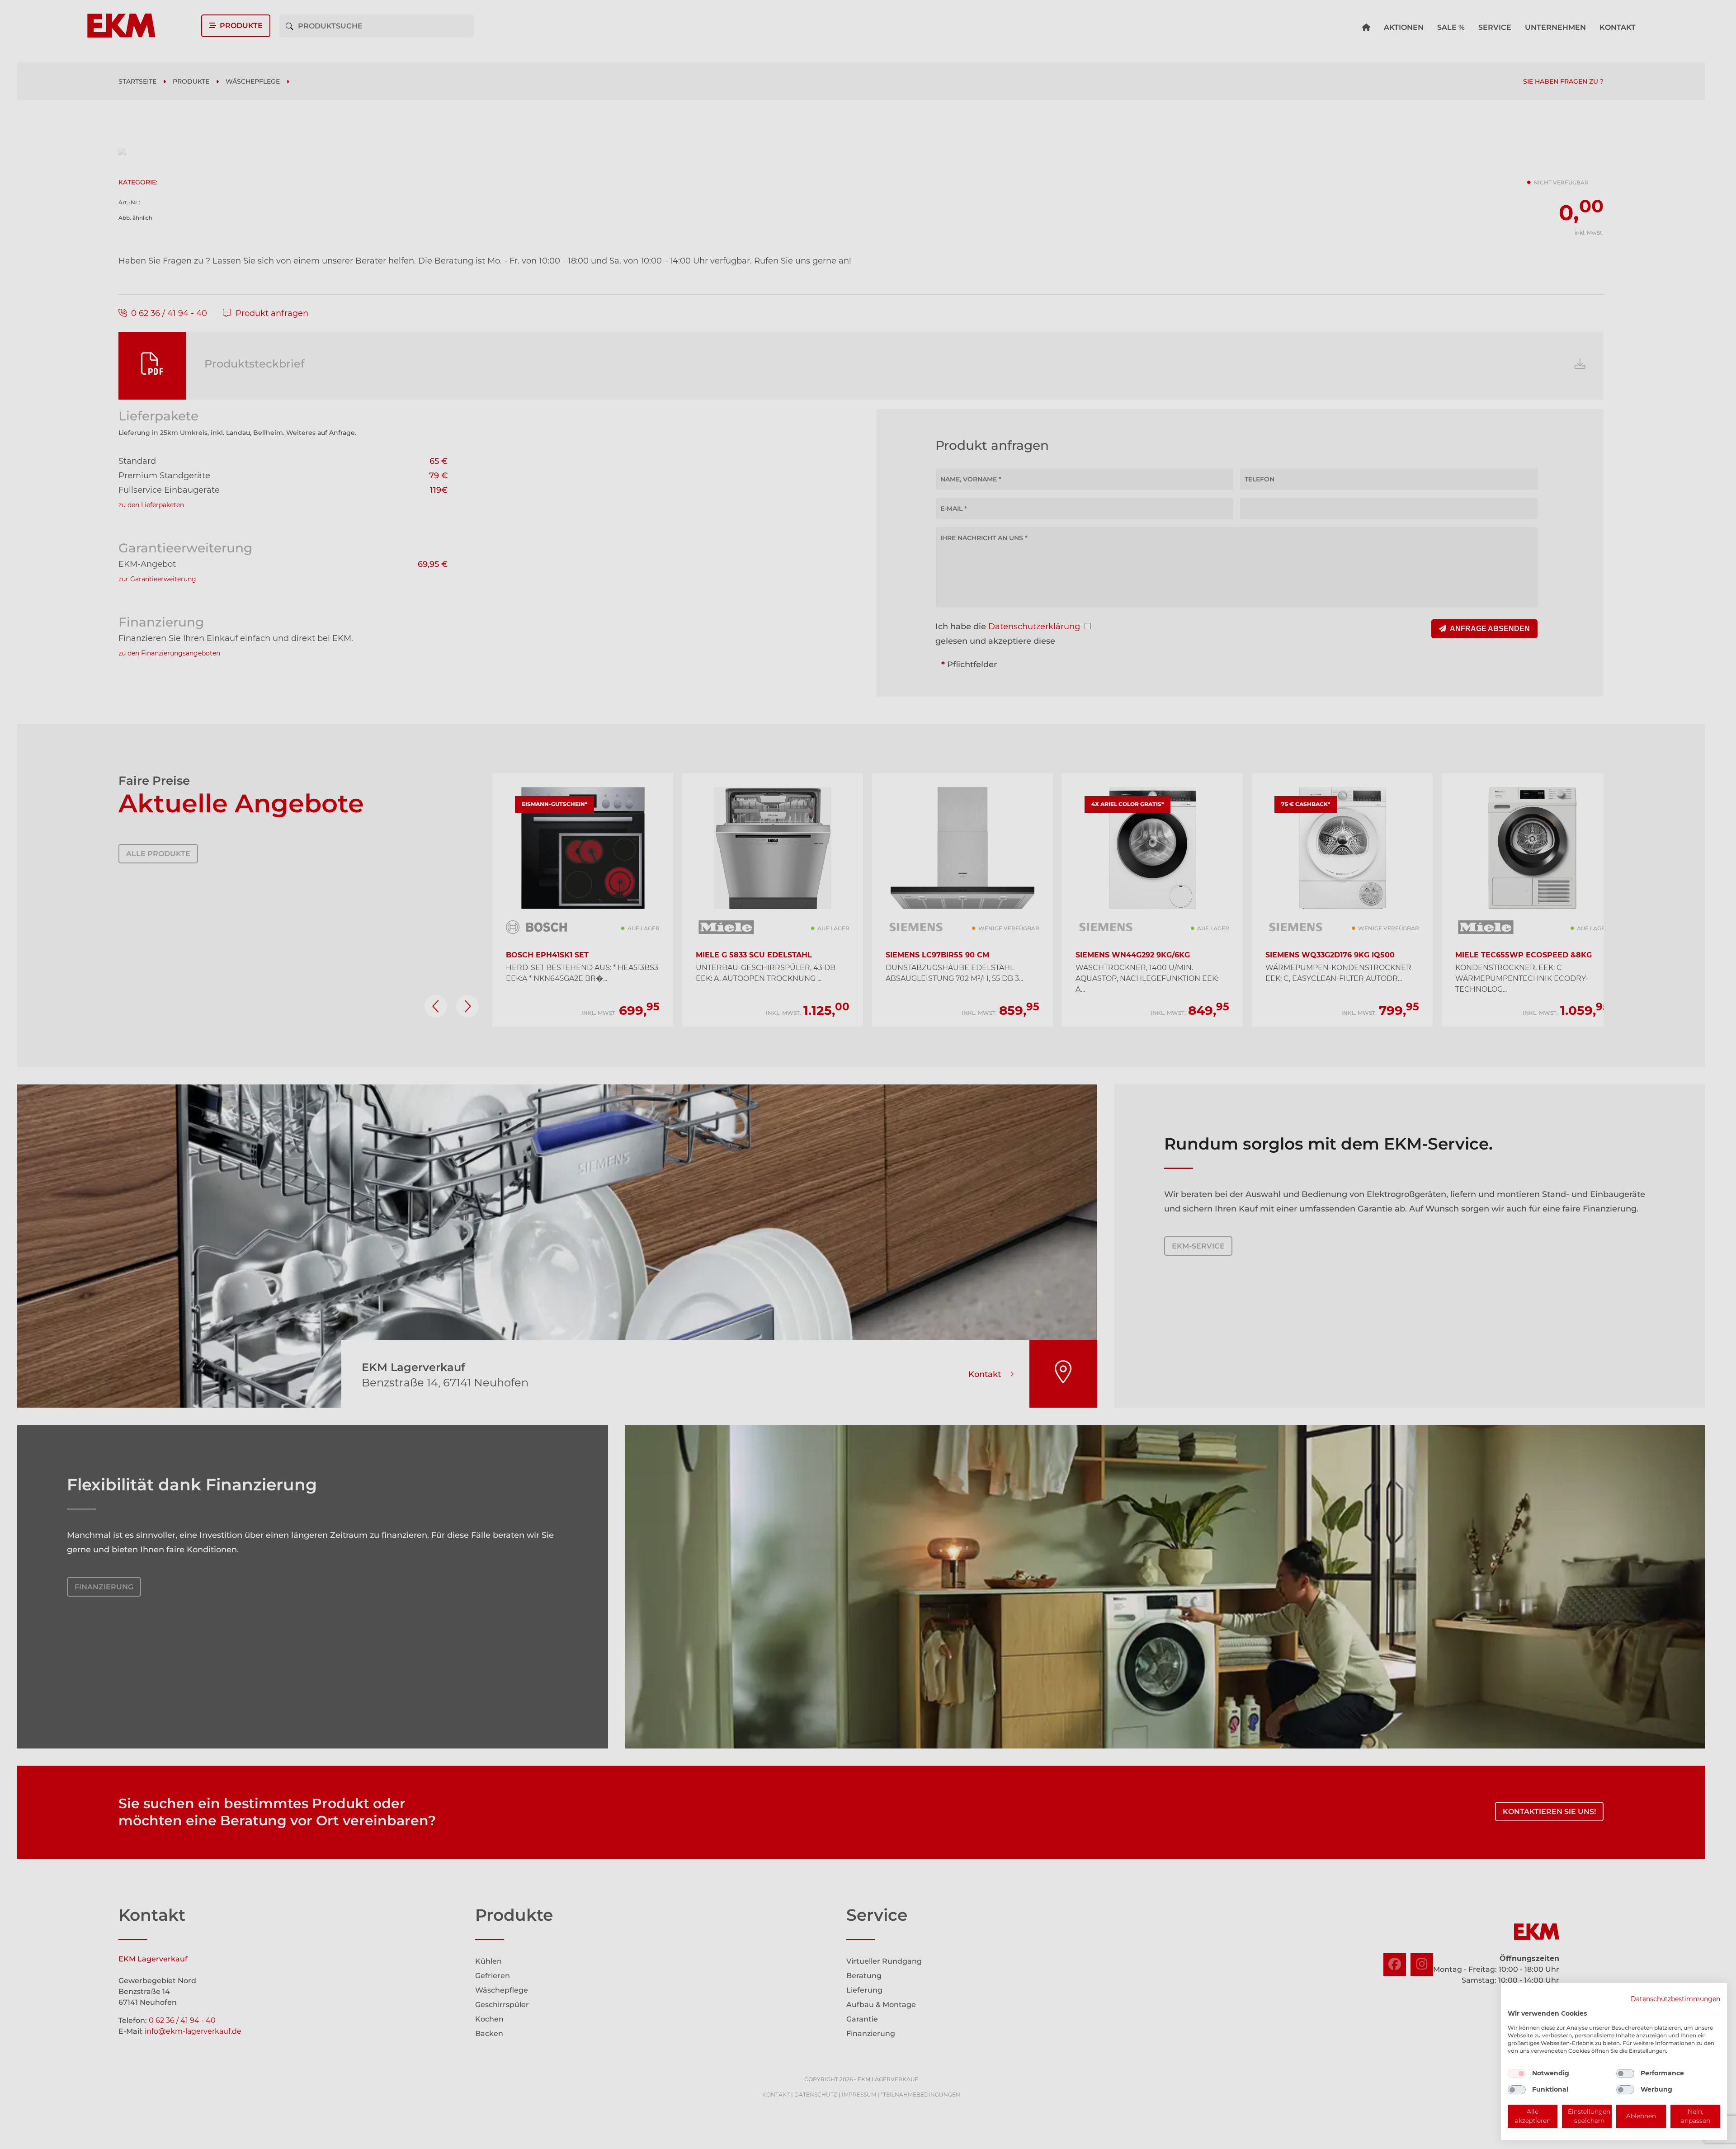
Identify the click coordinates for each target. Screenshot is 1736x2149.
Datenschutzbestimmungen (1675, 1999)
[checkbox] (1517, 2074)
